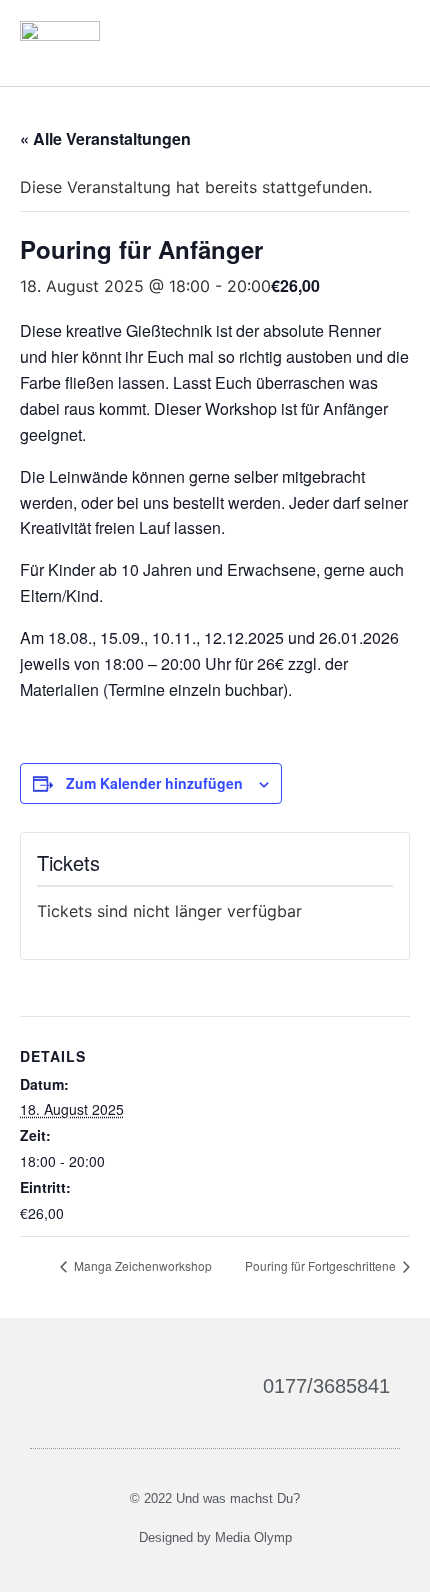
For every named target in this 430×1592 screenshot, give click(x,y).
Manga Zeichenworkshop (141, 1265)
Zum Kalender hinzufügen (154, 783)
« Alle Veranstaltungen (105, 138)
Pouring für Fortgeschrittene (322, 1265)
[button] (391, 42)
